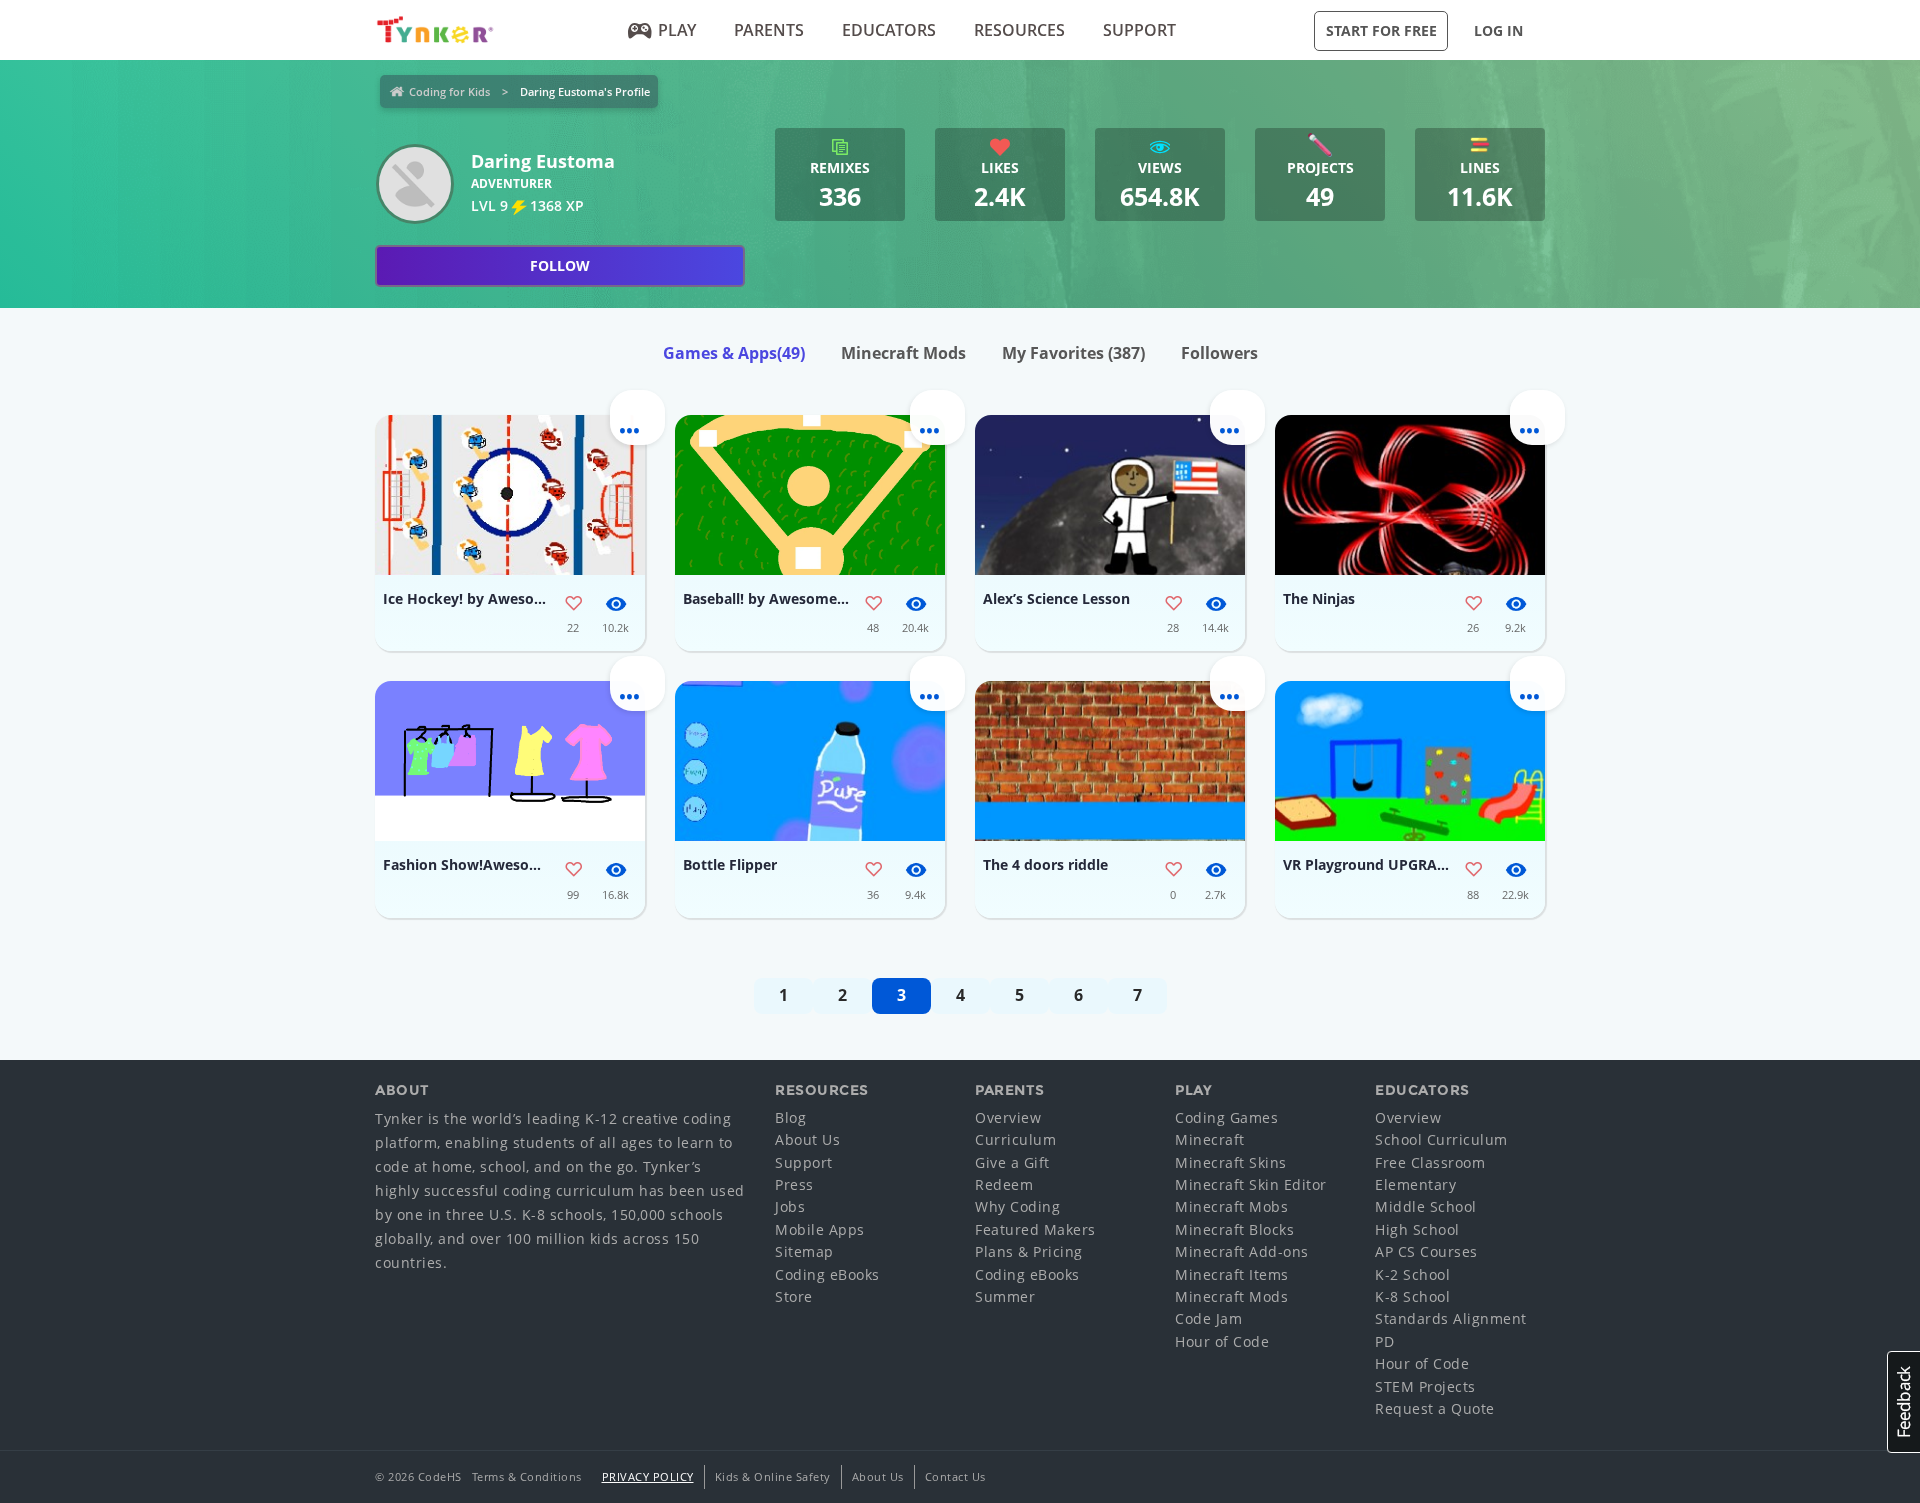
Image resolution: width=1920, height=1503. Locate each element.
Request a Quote (1435, 1408)
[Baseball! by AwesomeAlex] (810, 495)
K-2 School (1412, 1274)
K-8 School (1412, 1296)
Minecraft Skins (1231, 1162)
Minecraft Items (1232, 1274)
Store (794, 1296)
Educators (889, 30)
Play (677, 30)
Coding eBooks (827, 1274)
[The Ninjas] (1410, 495)
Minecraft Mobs (1231, 1206)
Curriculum (1015, 1139)
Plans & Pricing (1029, 1251)
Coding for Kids (449, 91)
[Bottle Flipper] (810, 761)
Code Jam (1208, 1318)
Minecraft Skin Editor (1251, 1184)
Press (794, 1184)
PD (1384, 1341)
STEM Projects (1425, 1386)
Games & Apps (734, 353)
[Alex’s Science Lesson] (1110, 495)
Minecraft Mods (903, 353)
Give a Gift (1012, 1162)
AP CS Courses (1426, 1251)
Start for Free (1381, 30)
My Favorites (1073, 353)
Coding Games (1226, 1117)
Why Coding (1017, 1206)
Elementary (1415, 1184)
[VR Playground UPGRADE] (1410, 761)
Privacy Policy (648, 1476)
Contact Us (955, 1476)
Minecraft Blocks (1234, 1229)
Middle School (1426, 1206)
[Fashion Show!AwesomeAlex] (510, 761)
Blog (790, 1117)
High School (1417, 1229)
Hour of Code (1222, 1341)
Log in (1498, 30)
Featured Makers (1035, 1229)
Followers (1219, 353)
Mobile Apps (820, 1229)
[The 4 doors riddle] (1110, 761)
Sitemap (804, 1251)
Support (1139, 30)
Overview (1008, 1117)
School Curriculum (1441, 1139)
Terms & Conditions (527, 1476)
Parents (769, 30)
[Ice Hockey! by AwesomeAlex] (510, 495)
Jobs (790, 1206)
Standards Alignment (1451, 1318)
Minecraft (1210, 1139)
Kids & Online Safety (773, 1476)
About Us (807, 1139)
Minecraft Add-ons (1242, 1251)
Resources (1019, 30)
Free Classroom (1430, 1162)
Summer (1005, 1296)
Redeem (1004, 1184)
